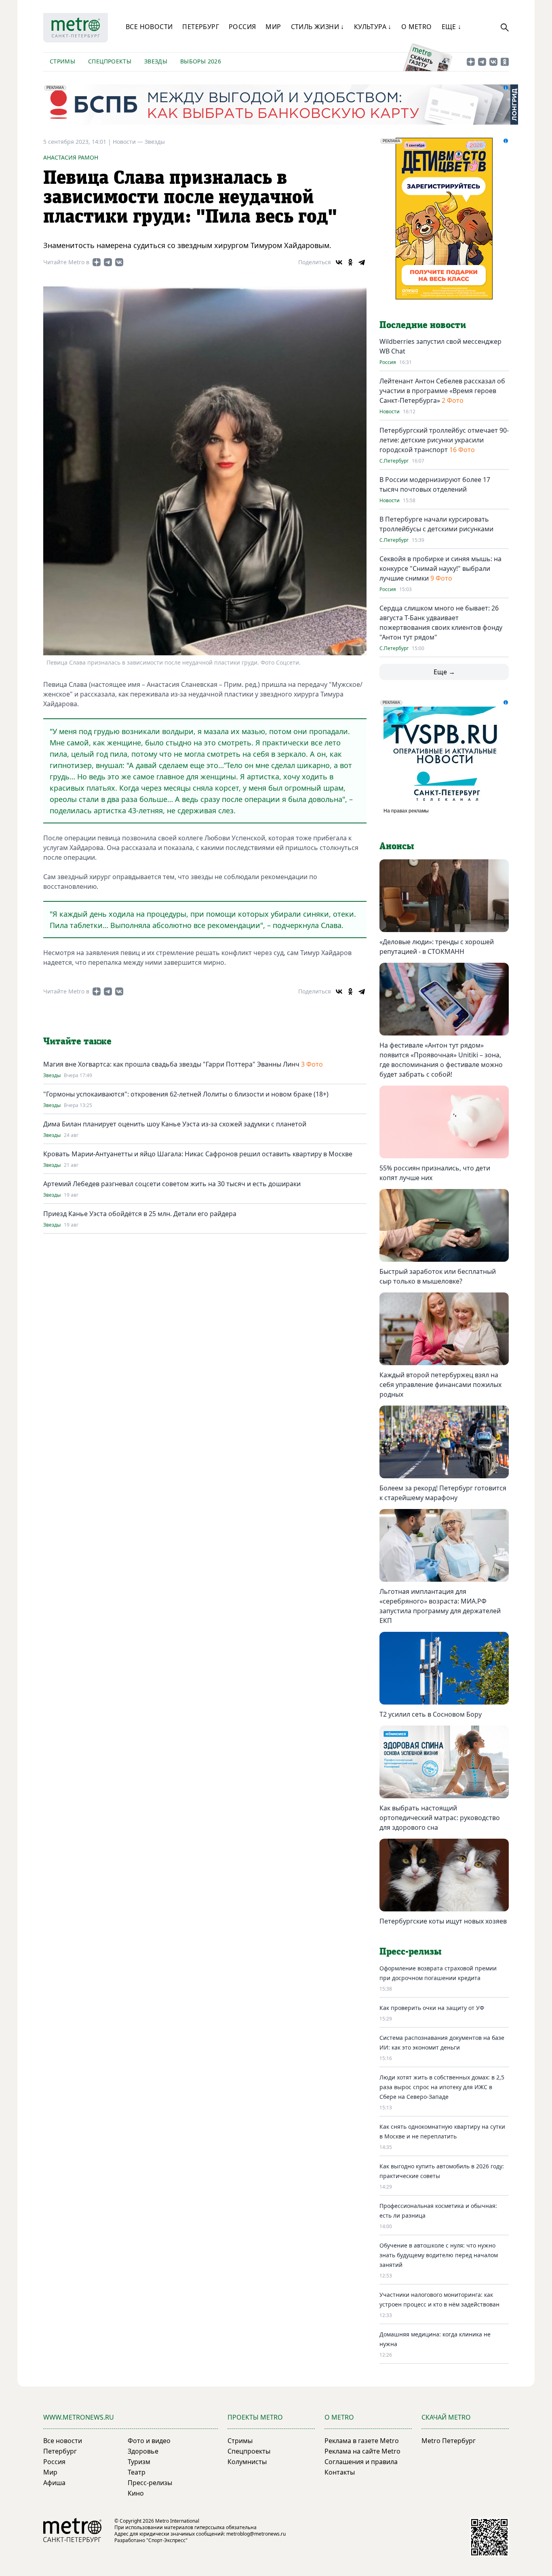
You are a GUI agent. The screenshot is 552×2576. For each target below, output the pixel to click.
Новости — (129, 142)
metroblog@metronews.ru (256, 2534)
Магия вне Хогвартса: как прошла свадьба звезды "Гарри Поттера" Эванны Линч (171, 1064)
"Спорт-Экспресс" (167, 2540)
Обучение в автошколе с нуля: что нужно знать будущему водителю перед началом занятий (439, 2255)
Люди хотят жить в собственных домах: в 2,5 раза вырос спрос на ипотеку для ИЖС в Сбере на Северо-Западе (442, 2087)
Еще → (444, 672)
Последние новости (423, 325)
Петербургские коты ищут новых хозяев (443, 1921)
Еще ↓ (452, 27)
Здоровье (143, 2451)
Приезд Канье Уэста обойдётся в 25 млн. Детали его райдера (140, 1214)
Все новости (149, 27)
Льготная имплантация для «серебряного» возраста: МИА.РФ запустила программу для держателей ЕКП (440, 1606)
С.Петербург (394, 461)
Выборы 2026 (201, 61)
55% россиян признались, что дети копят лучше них (435, 1173)
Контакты (340, 2472)
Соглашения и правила (361, 2462)
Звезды (156, 61)
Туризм (139, 2462)
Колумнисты (247, 2462)
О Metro (417, 27)
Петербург (201, 27)
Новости (390, 412)
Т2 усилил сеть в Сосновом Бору (431, 1714)
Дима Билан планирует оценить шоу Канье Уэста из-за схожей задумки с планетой (175, 1124)
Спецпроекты (110, 61)
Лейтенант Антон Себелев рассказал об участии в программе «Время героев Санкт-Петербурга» (442, 391)
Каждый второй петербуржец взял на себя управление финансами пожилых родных (440, 1385)
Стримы (62, 61)
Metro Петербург (449, 2441)
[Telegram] (362, 262)
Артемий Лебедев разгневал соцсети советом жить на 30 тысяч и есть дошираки (172, 1184)
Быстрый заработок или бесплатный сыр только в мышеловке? (438, 1276)
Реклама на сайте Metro (362, 2451)
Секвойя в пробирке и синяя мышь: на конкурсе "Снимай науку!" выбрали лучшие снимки (440, 568)
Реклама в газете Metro (362, 2441)
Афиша (54, 2483)
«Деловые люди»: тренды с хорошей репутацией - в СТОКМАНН (437, 947)
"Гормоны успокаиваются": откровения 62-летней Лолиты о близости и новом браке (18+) (186, 1094)
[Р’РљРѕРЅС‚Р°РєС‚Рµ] (339, 262)
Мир (273, 27)
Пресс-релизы (150, 2483)
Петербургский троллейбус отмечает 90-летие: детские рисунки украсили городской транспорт (444, 440)
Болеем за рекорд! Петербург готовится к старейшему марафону (443, 1493)
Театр (137, 2472)
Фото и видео (149, 2441)
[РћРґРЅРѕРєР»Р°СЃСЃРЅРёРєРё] (350, 262)
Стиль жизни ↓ (318, 27)
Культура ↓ (373, 27)
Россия (242, 27)
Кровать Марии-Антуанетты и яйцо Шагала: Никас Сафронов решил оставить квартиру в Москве (198, 1154)
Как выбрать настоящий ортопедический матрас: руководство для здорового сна (440, 1818)
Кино (136, 2493)
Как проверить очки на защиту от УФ (432, 2008)
